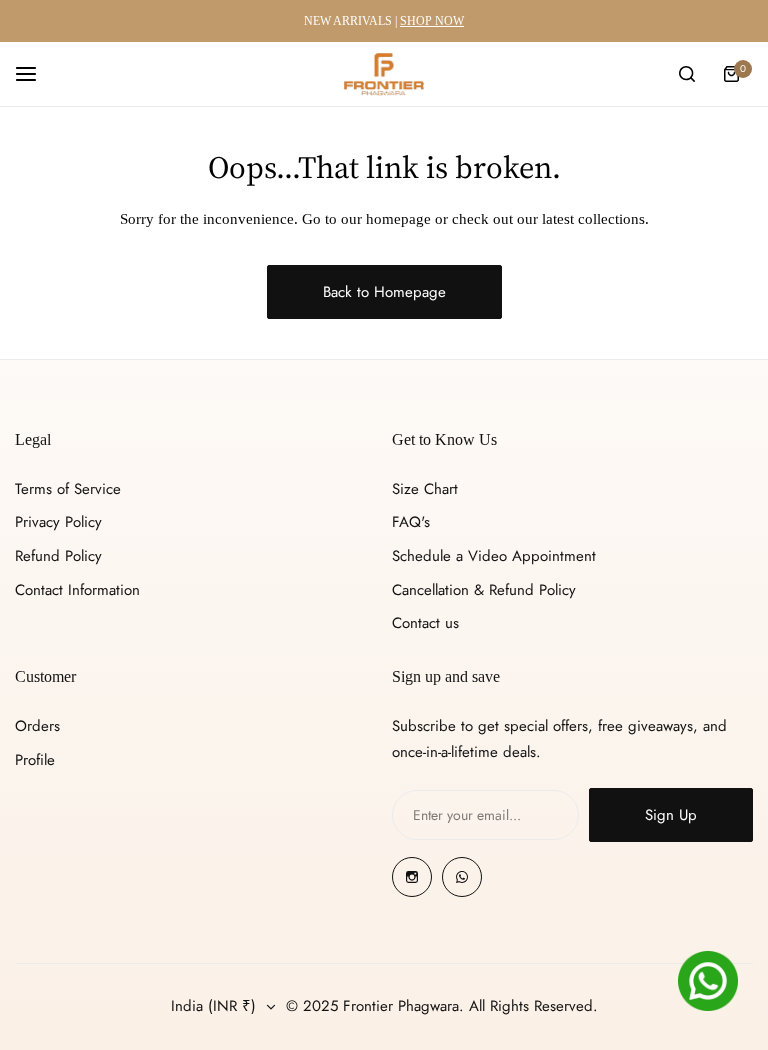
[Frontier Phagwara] (384, 74)
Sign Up (671, 815)
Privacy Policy (58, 522)
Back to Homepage (384, 292)
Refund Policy (58, 556)
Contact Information (77, 590)
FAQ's (411, 522)
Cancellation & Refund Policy (484, 590)
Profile (35, 760)
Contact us (425, 623)
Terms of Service (68, 489)
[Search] (687, 74)
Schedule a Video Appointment (494, 556)
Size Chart (425, 489)
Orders (37, 726)
